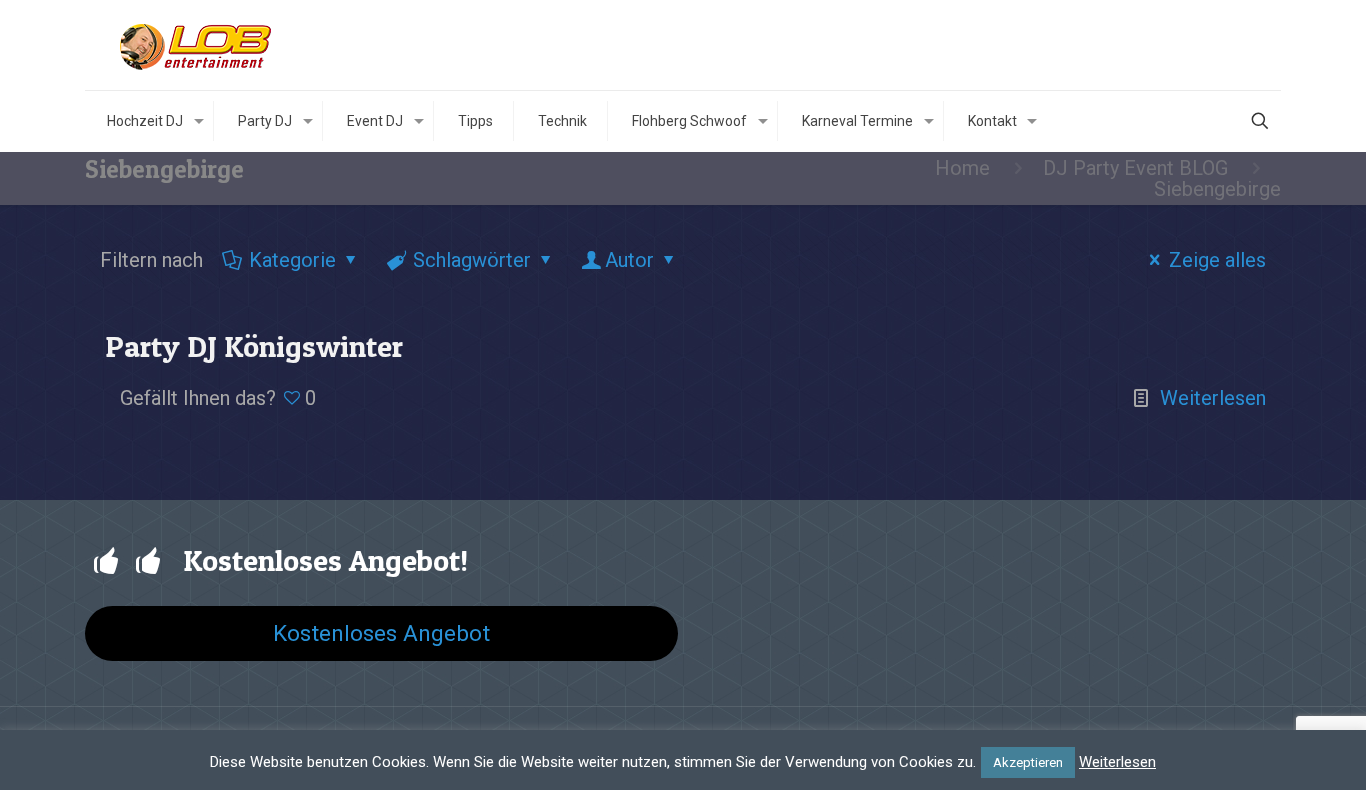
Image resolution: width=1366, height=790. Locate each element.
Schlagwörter (472, 260)
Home (962, 168)
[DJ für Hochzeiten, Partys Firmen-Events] (198, 45)
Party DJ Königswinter (254, 346)
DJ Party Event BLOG (1135, 168)
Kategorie (292, 260)
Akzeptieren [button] (1028, 762)
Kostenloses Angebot (381, 633)
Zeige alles (1217, 260)
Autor (629, 260)
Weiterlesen (1213, 398)
